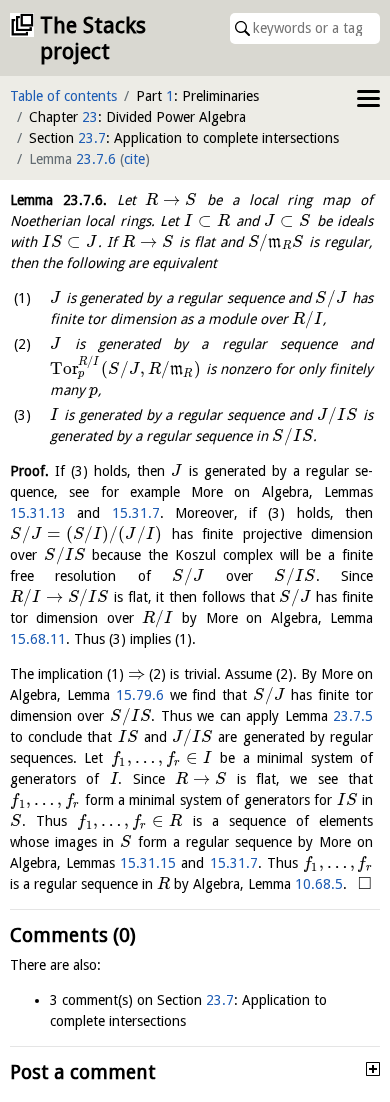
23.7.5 (353, 716)
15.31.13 (38, 513)
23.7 (92, 138)
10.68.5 (319, 884)
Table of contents (63, 96)
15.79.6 (140, 695)
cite (134, 159)
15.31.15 (148, 863)
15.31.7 (136, 513)
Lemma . (58, 200)
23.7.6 (96, 159)
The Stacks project (93, 38)
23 (90, 117)
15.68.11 (38, 639)
